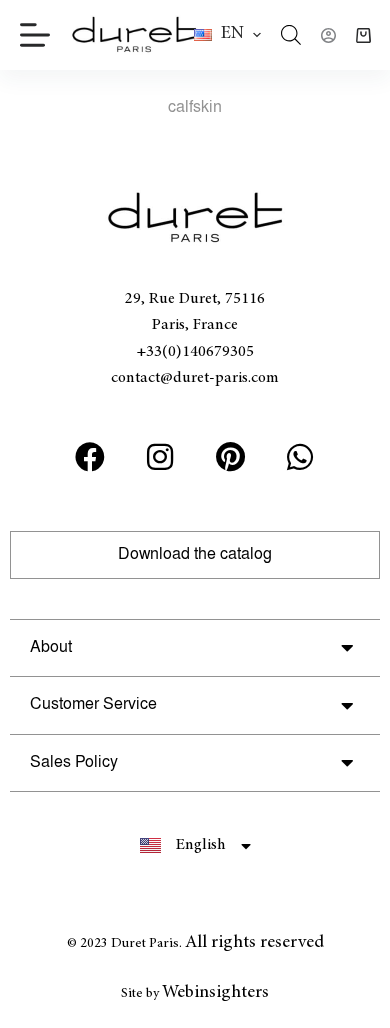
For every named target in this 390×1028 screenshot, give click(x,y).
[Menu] (35, 35)
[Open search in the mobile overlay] (291, 35)
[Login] (328, 35)
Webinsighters (215, 993)
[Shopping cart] (363, 35)
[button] (227, 35)
